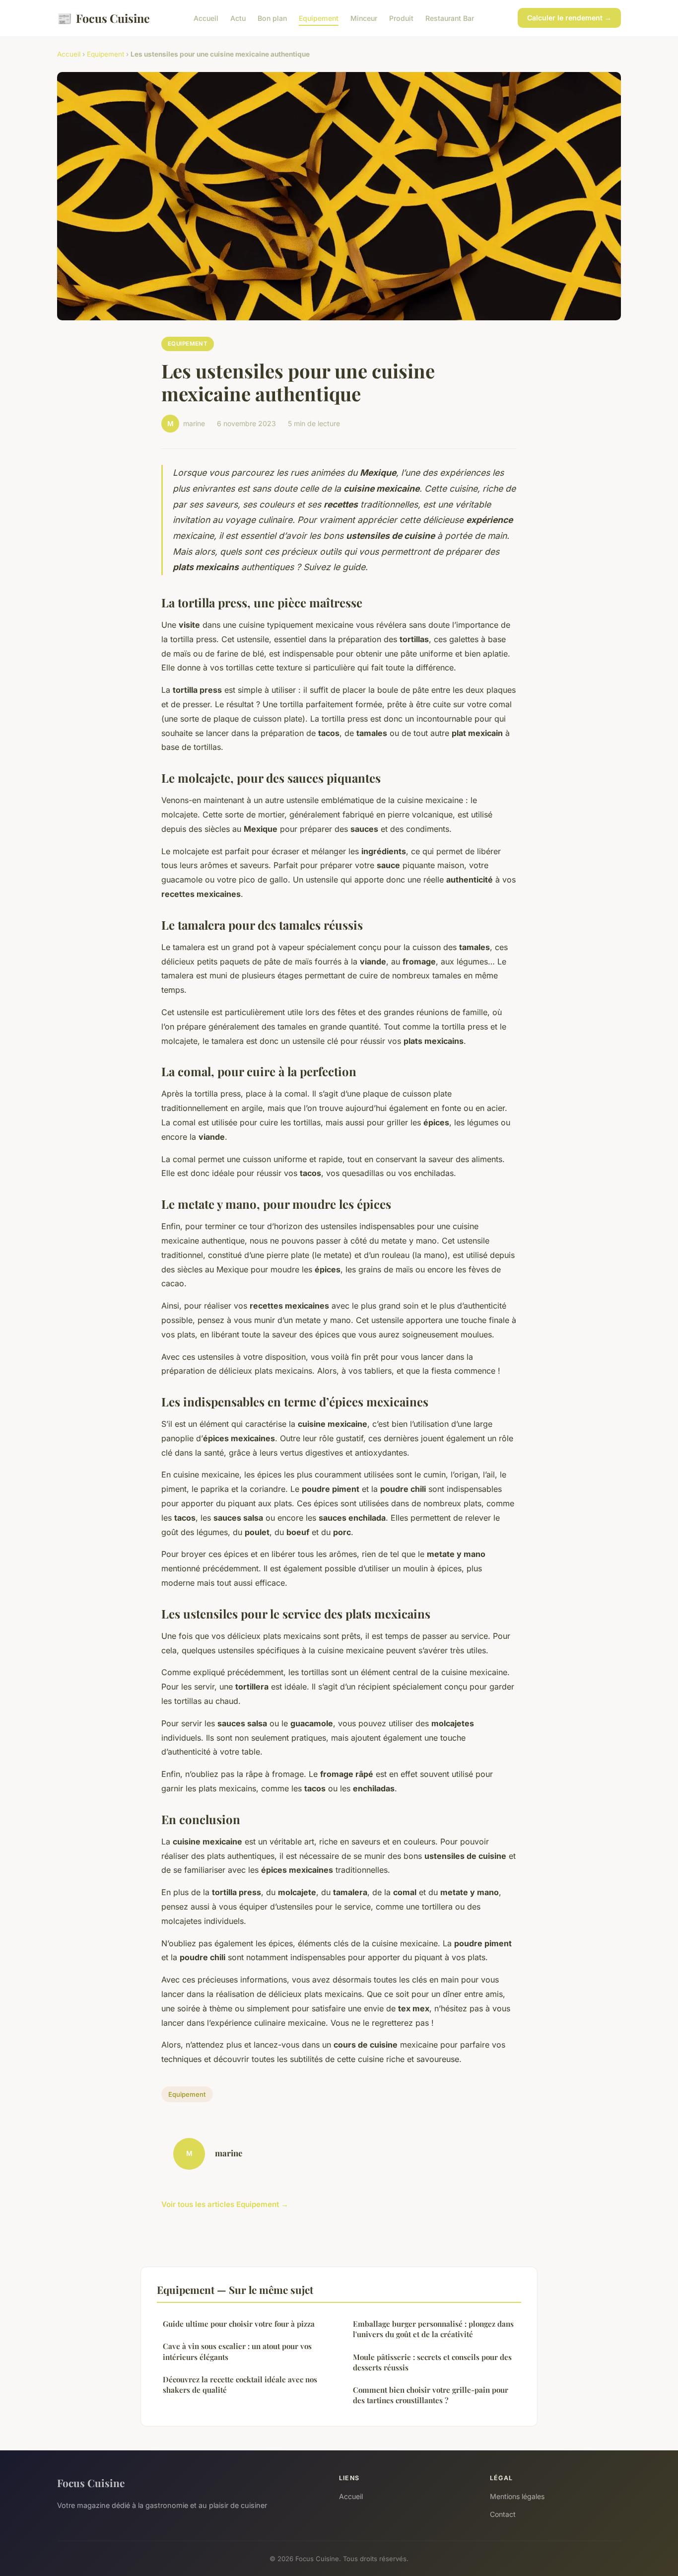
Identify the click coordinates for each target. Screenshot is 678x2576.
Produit (401, 18)
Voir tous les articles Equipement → (225, 2204)
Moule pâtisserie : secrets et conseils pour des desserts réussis (432, 2362)
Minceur (364, 18)
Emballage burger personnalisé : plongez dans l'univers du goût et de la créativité (433, 2329)
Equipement (319, 18)
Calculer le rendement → (569, 18)
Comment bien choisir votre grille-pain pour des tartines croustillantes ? (431, 2395)
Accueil (206, 18)
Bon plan (272, 18)
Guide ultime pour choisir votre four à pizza (239, 2324)
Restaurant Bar (450, 18)
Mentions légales (517, 2496)
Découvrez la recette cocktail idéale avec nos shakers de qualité (240, 2385)
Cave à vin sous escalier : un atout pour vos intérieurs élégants (237, 2351)
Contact (503, 2514)
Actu (238, 18)
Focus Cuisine (103, 18)
